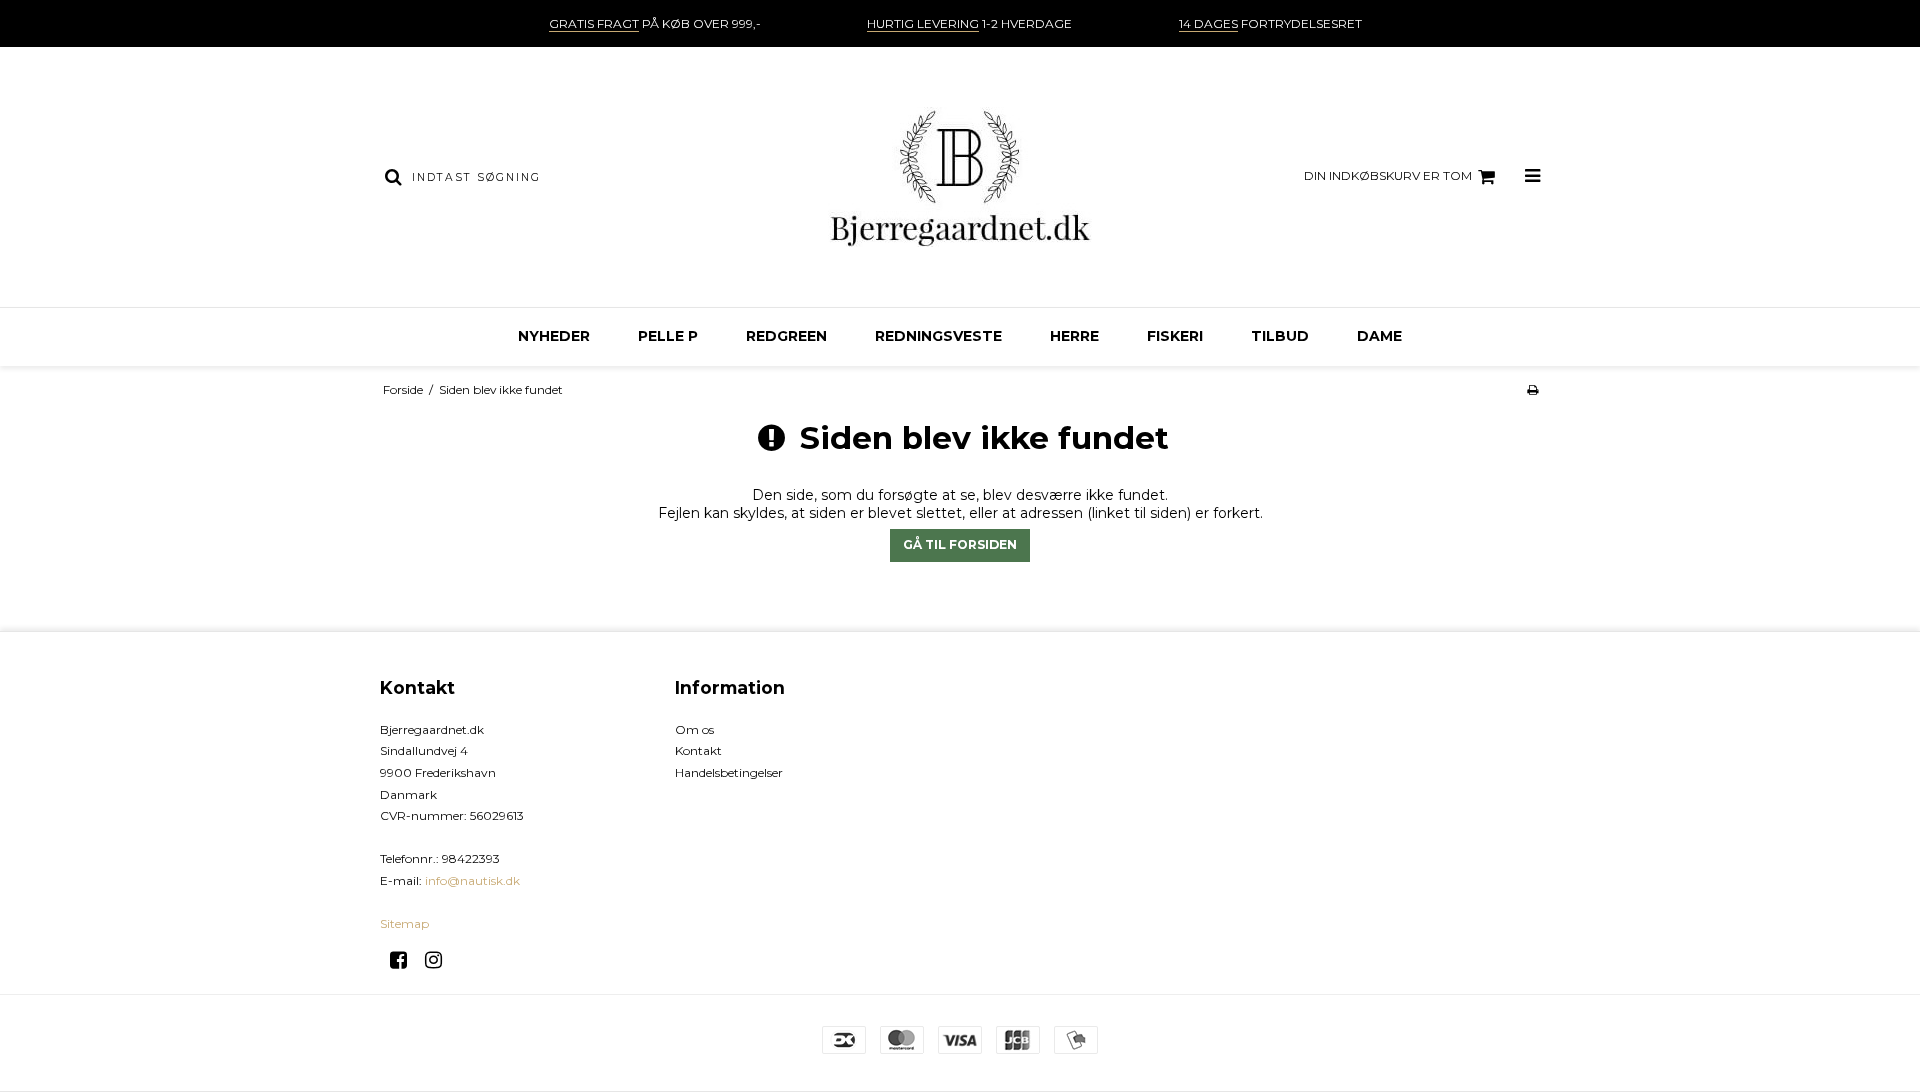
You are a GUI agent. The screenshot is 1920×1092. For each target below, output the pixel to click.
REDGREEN (786, 336)
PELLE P (668, 336)
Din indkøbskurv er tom (1388, 175)
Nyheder (554, 336)
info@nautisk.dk (472, 880)
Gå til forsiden (960, 544)
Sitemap (404, 923)
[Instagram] (440, 960)
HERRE (1074, 336)
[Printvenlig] (1532, 389)
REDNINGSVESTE (938, 336)
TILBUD (1280, 336)
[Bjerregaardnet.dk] (959, 177)
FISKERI (1175, 336)
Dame (1379, 336)
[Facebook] (405, 960)
